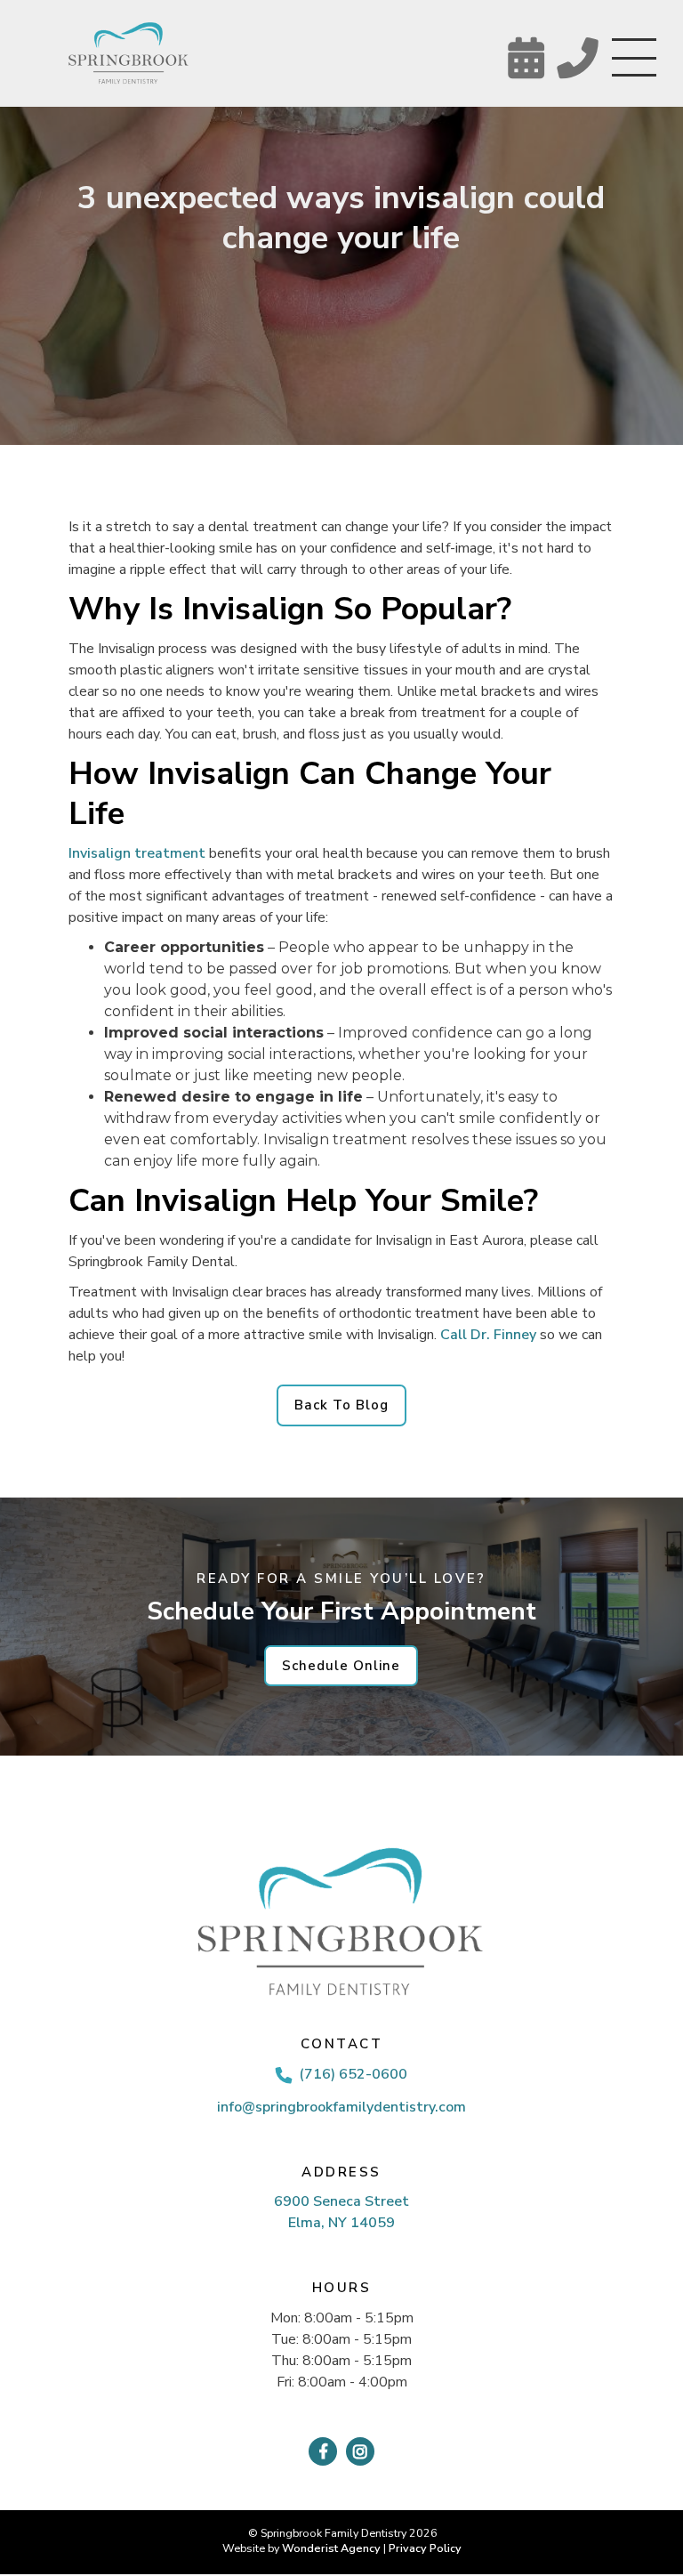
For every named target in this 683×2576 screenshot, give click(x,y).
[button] (634, 61)
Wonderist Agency (331, 2548)
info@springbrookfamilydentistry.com (341, 2107)
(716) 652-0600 (353, 2074)
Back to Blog (341, 1405)
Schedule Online (341, 1666)
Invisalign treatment (137, 853)
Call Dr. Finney (488, 1335)
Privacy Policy (425, 2548)
